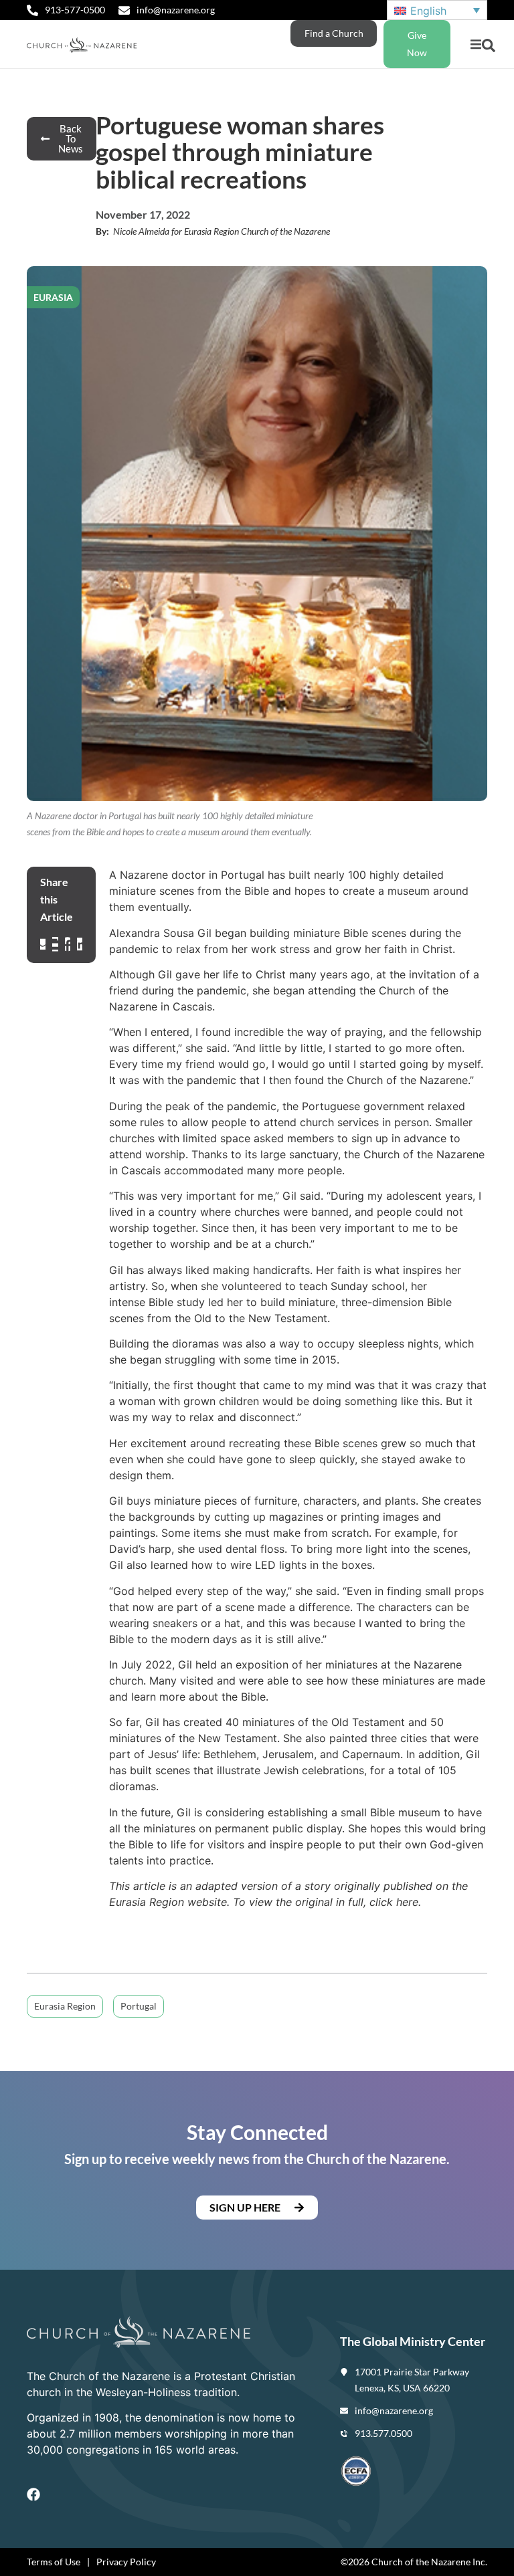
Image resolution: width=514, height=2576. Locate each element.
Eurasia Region (65, 2006)
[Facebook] (33, 2494)
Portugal (139, 2006)
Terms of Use (54, 2562)
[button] (476, 44)
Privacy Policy (126, 2562)
